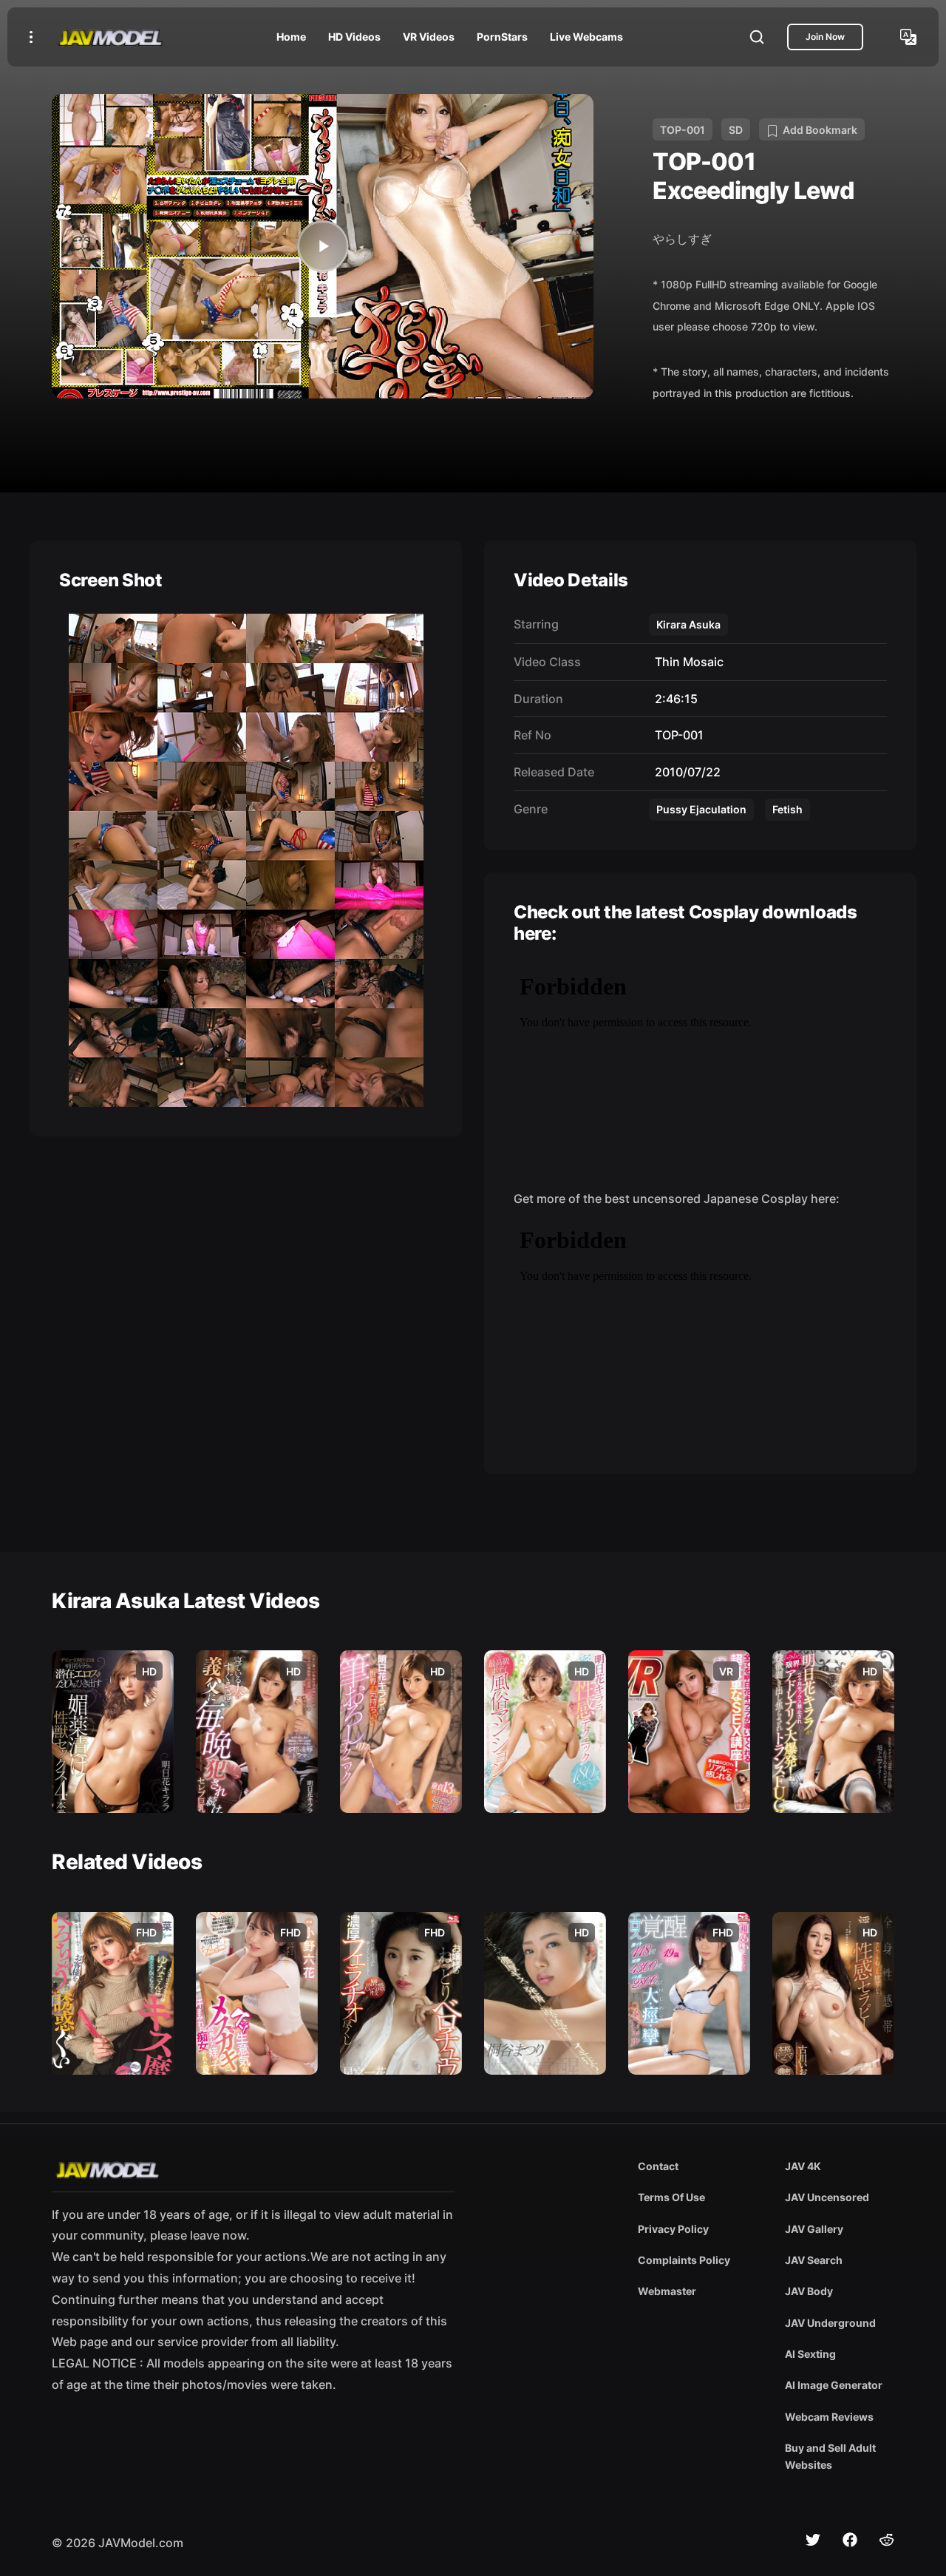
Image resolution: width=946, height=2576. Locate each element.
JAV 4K (803, 2166)
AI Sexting (810, 2354)
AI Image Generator (834, 2385)
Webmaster (667, 2291)
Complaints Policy (684, 2260)
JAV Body (809, 2291)
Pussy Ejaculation (701, 809)
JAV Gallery (814, 2229)
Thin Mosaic (686, 662)
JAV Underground (830, 2323)
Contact (658, 2166)
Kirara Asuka (688, 624)
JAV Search (814, 2260)
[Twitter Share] (813, 2540)
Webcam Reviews (829, 2417)
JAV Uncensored (827, 2197)
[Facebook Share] (850, 2540)
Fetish (787, 809)
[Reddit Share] (887, 2540)
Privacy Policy (673, 2229)
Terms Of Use (671, 2197)
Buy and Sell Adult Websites (830, 2456)
